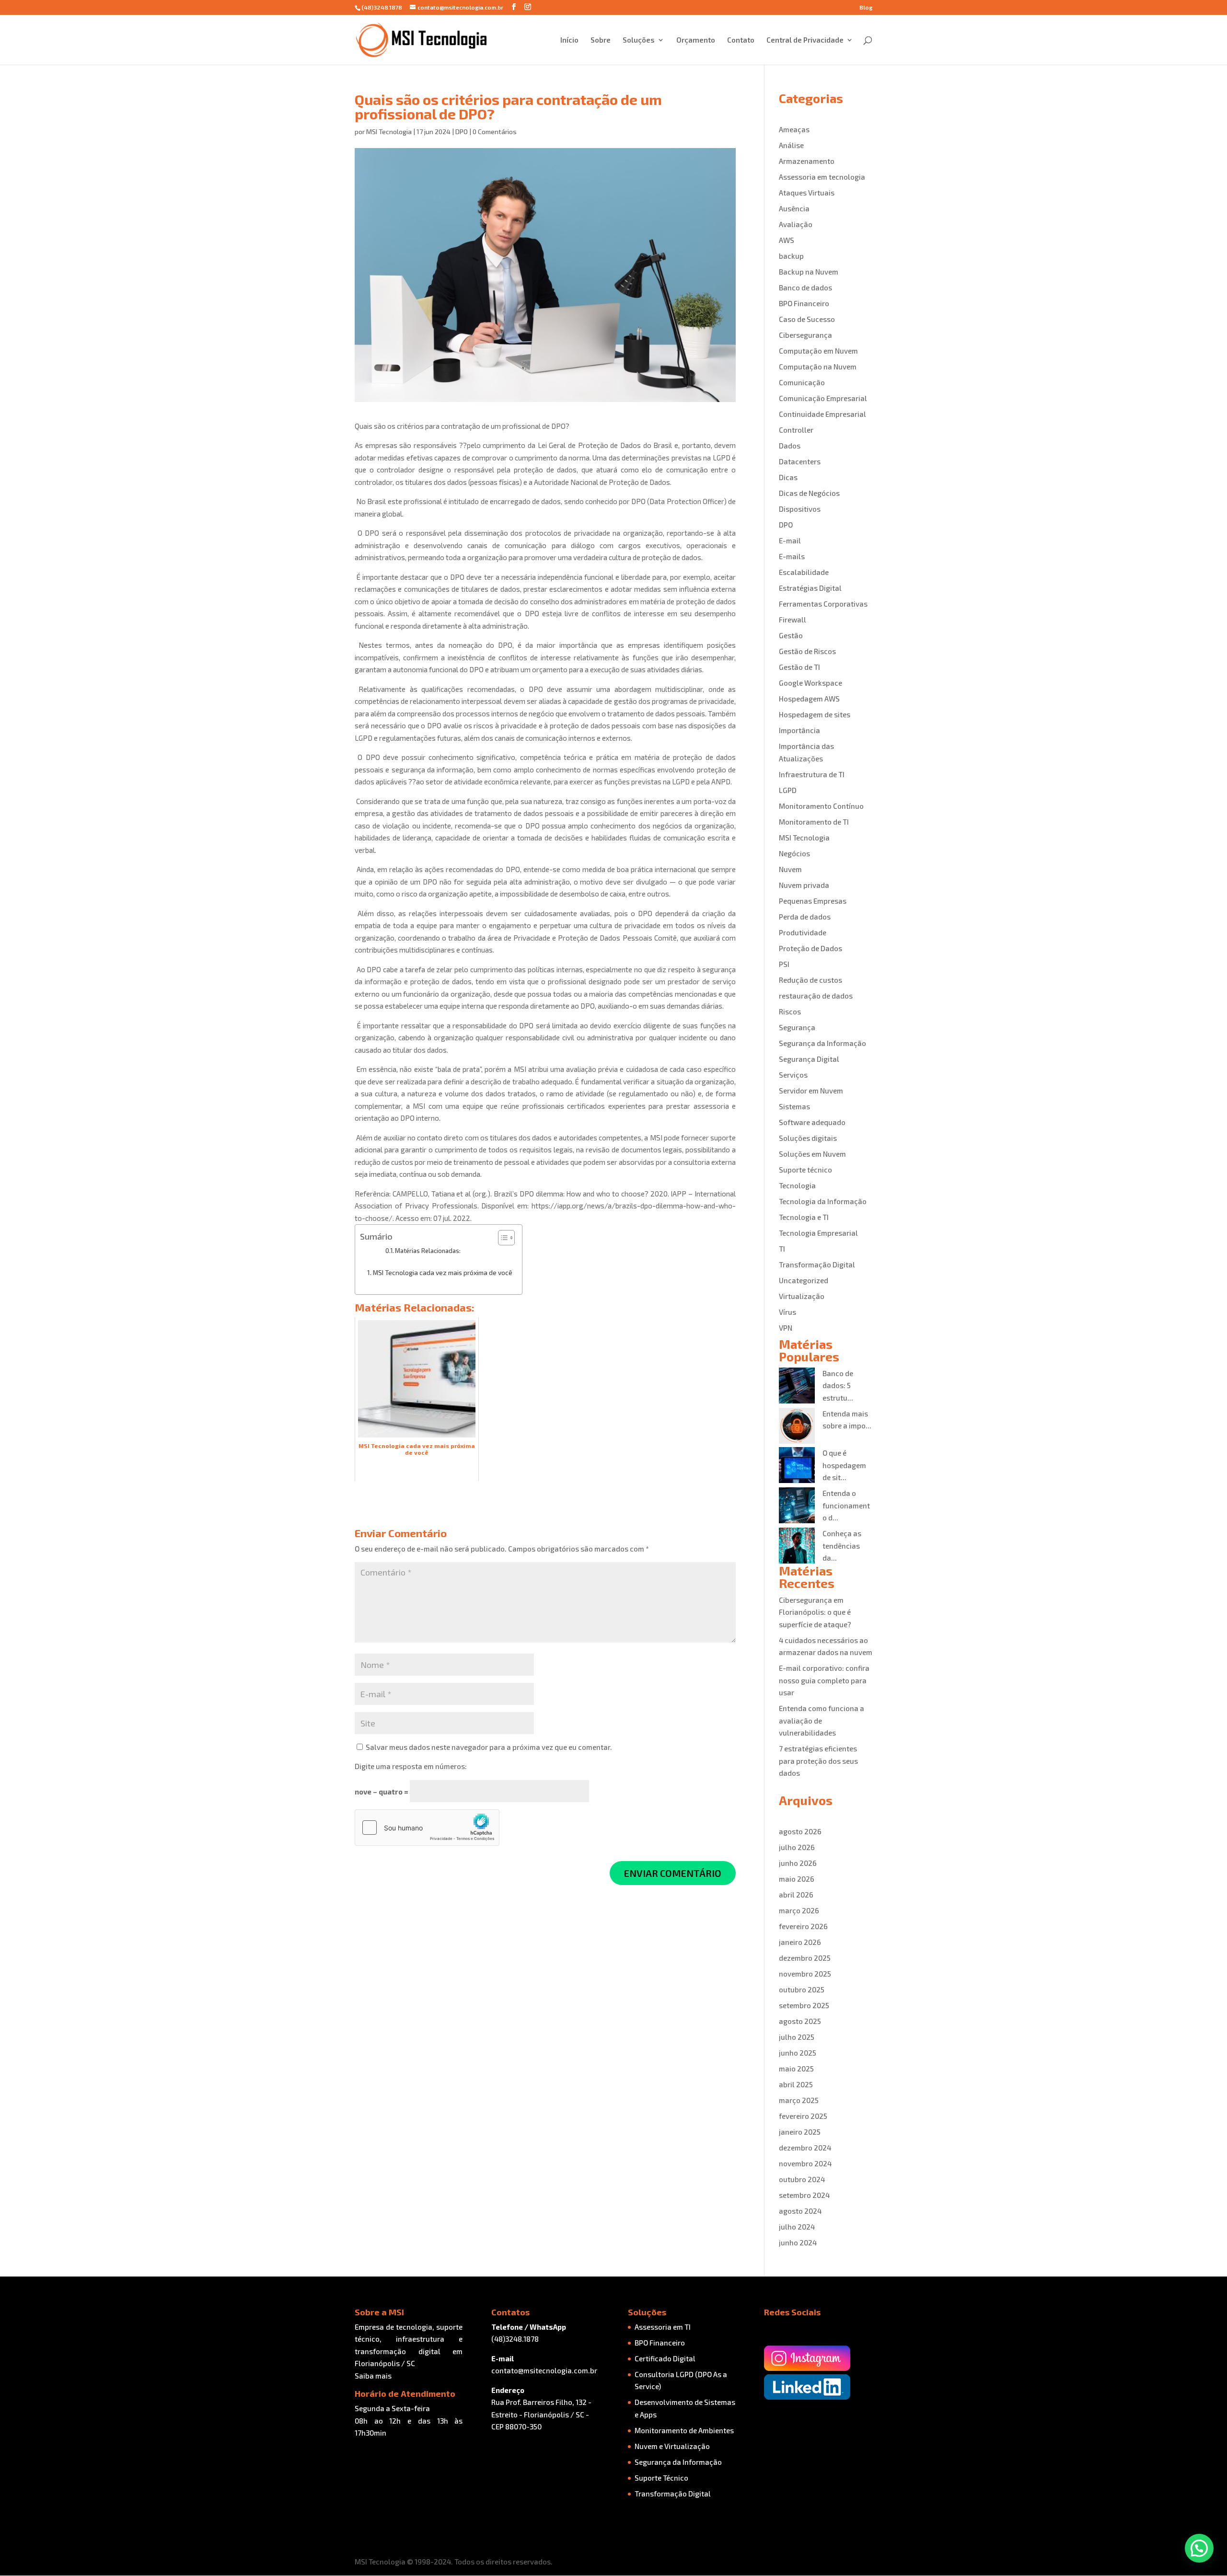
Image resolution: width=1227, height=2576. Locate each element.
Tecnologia (797, 1185)
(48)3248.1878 (515, 2339)
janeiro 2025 (800, 2132)
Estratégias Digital (810, 588)
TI (782, 1249)
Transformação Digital (817, 1265)
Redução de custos (810, 980)
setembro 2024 (804, 2195)
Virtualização (802, 1296)
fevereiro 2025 (803, 2116)
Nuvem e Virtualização (672, 2446)
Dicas (788, 477)
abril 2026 (796, 1895)
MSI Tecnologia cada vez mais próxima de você (443, 1272)
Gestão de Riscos (807, 651)
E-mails (792, 556)
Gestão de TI (799, 667)
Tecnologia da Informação (823, 1201)
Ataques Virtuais (807, 193)
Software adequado (812, 1122)
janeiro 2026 (800, 1942)
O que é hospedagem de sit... (844, 1465)
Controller (796, 430)
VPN (786, 1328)
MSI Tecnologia (389, 132)
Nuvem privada (804, 885)
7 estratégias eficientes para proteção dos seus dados (818, 1761)
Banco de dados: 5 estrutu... (838, 1386)
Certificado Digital (665, 2358)
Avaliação (796, 224)
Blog (866, 7)
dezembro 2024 (805, 2148)
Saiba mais (373, 2376)
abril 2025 (796, 2084)
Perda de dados (805, 917)
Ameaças (794, 129)
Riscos (790, 1012)
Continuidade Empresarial (822, 414)
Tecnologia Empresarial (818, 1233)
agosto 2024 (800, 2211)
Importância (799, 730)
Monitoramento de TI (814, 822)
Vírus (787, 1312)
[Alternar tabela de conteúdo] (502, 1238)
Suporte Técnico (661, 2478)
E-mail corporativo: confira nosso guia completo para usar (824, 1680)
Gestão (791, 635)
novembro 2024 (805, 2163)
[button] (1199, 2548)
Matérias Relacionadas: (428, 1251)
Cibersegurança (805, 335)
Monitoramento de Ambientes (684, 2430)
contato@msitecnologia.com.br (544, 2370)
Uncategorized (804, 1280)
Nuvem (790, 869)
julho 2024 (797, 2227)
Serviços (793, 1075)
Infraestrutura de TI (812, 774)
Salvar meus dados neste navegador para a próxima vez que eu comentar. (489, 1747)
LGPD (788, 790)
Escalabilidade (804, 572)
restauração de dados (816, 996)
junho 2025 (798, 2053)
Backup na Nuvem (809, 272)
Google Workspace (810, 683)
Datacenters (800, 461)
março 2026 (799, 1910)
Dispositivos (800, 509)
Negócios (794, 853)
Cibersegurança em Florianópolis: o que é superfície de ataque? (815, 1612)
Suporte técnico (805, 1170)
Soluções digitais (808, 1138)
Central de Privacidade (805, 40)
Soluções (639, 40)
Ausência (794, 208)
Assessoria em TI (663, 2327)
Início (569, 40)
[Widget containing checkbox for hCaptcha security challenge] (427, 1828)
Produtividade (803, 932)
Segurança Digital (809, 1059)
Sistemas (794, 1106)
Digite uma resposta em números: (411, 1766)
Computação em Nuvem (818, 351)
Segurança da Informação (822, 1043)
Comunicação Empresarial (823, 398)
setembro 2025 (804, 2005)
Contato (741, 40)
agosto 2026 (800, 1831)
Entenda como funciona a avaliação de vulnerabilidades (822, 1720)
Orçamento (696, 40)
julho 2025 (797, 2037)
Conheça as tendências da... (842, 1546)
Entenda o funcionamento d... (846, 1505)
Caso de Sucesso (807, 319)
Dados (790, 446)
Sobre (601, 40)
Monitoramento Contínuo (821, 806)
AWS (787, 240)
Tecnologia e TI (804, 1217)
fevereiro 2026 (803, 1926)
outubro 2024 (802, 2179)
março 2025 (799, 2100)
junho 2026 (798, 1863)
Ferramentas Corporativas (823, 604)
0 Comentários (495, 132)
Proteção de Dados (810, 948)
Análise (791, 145)
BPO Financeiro (804, 303)
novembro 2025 (805, 1974)
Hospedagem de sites (815, 714)
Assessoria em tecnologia (822, 177)
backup (791, 256)
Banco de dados (805, 287)
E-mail (790, 540)
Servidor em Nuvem (811, 1091)
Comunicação (802, 382)
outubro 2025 (802, 1989)
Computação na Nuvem (818, 367)
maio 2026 (797, 1879)
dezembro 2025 (805, 1958)
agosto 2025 (800, 2021)
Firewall (793, 620)
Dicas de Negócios (809, 493)
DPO (462, 132)
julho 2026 (797, 1847)
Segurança (797, 1027)
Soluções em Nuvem (812, 1154)
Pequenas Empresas (813, 901)
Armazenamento (807, 161)
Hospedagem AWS (809, 699)
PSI (784, 964)
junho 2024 (798, 2242)
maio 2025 (796, 2069)
